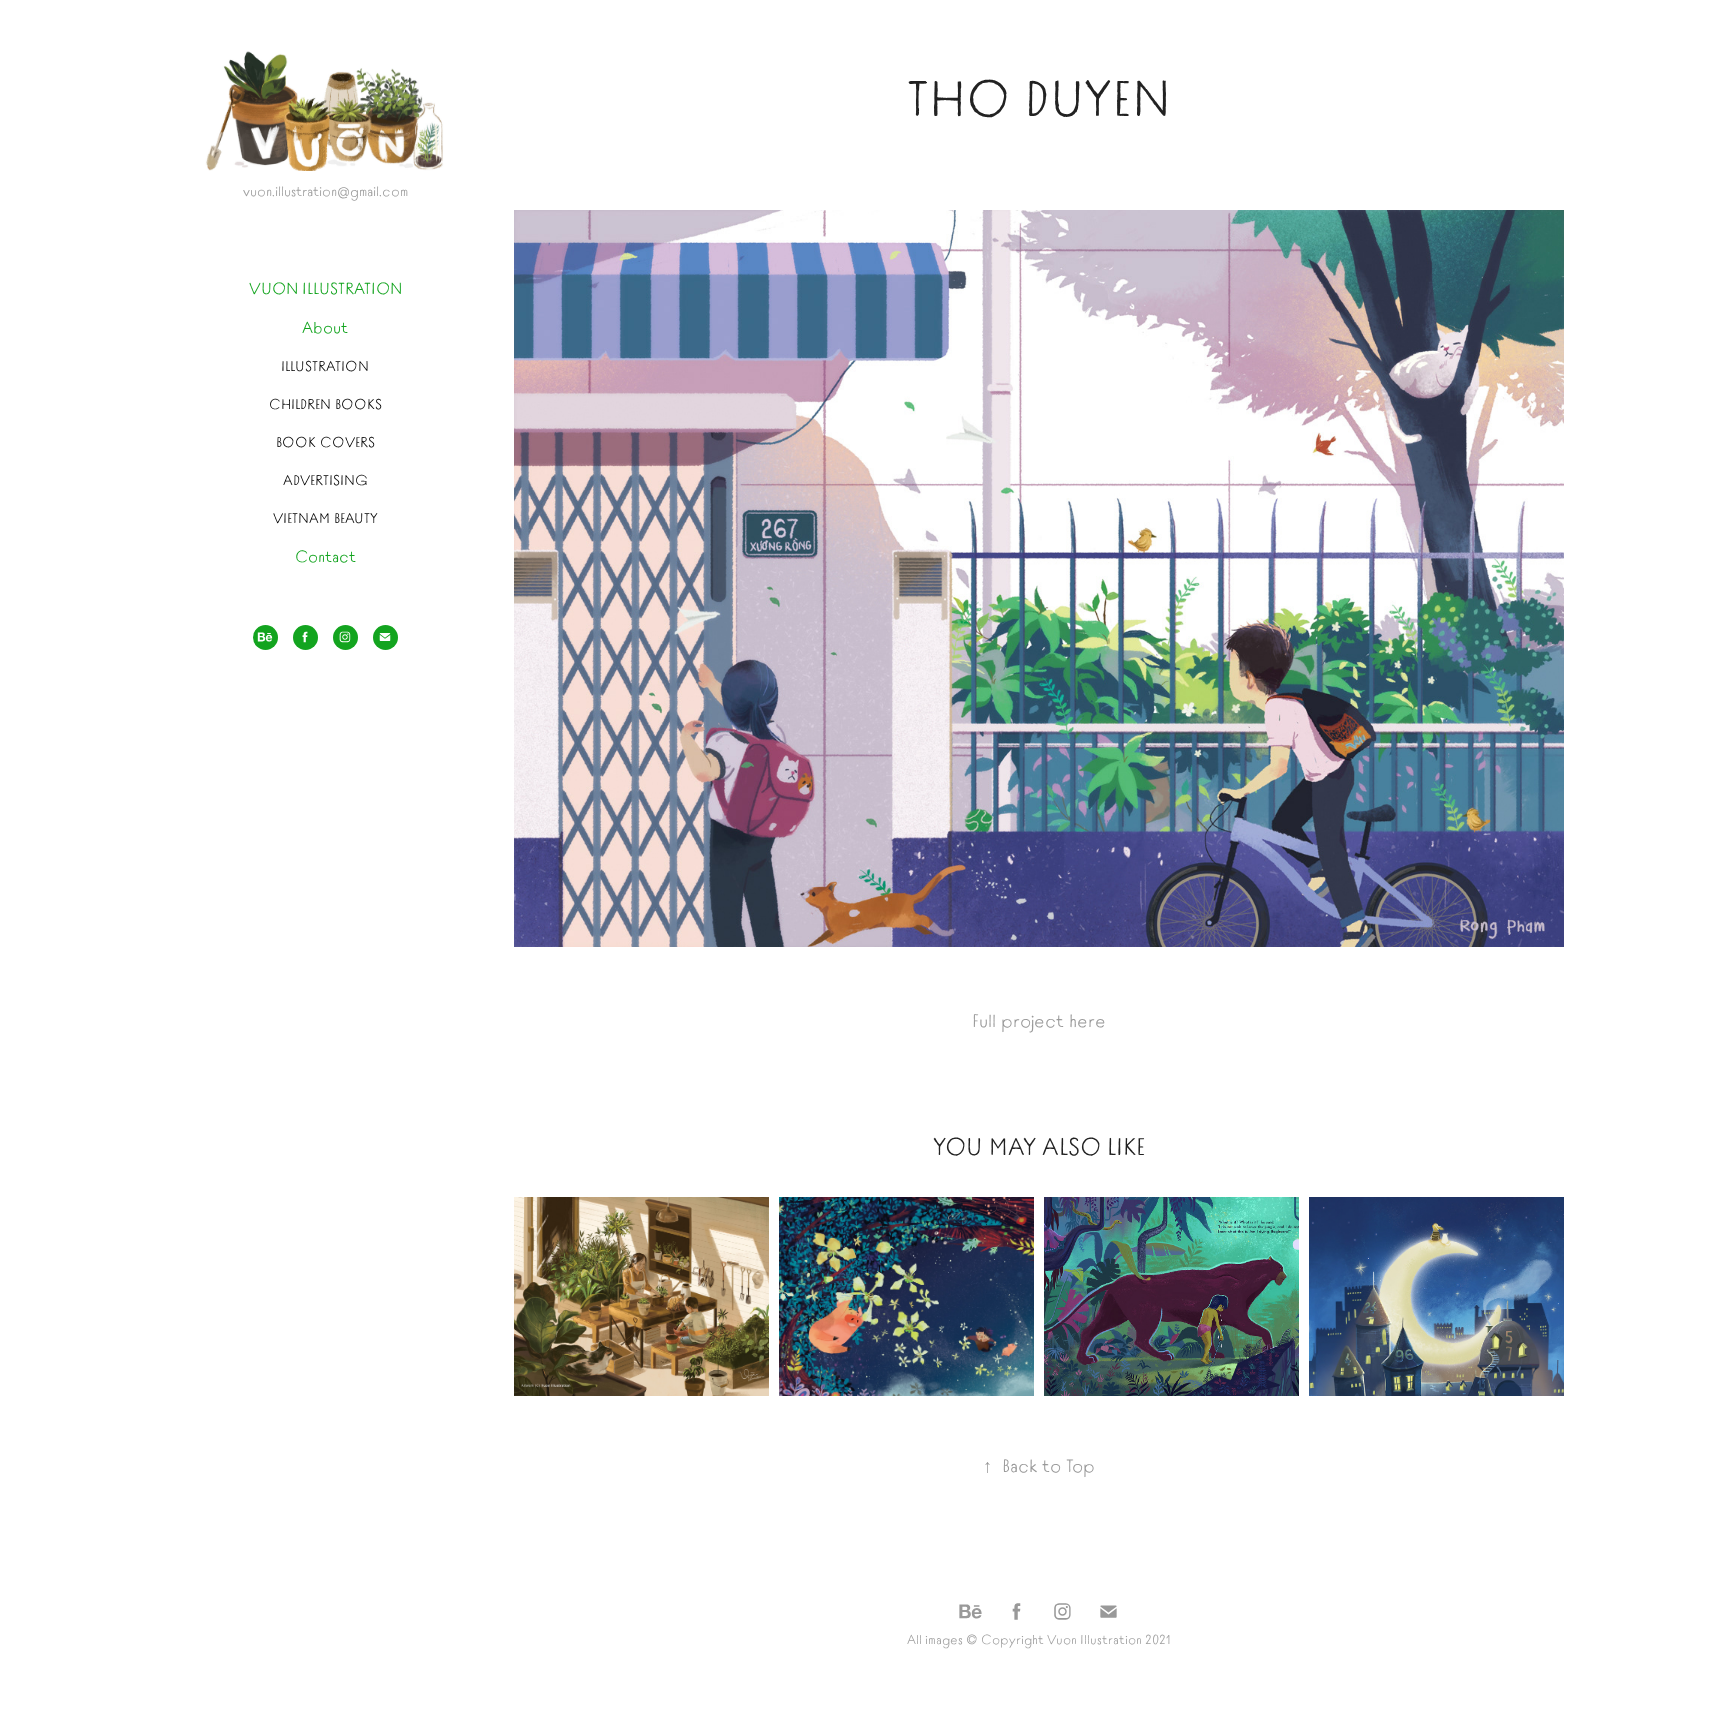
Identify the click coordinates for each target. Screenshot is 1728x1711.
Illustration (325, 365)
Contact (325, 555)
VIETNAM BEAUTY (325, 517)
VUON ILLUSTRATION (325, 287)
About (325, 326)
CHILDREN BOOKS (325, 403)
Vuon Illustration (1094, 1638)
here (1087, 1019)
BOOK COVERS (325, 441)
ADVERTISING (325, 479)
